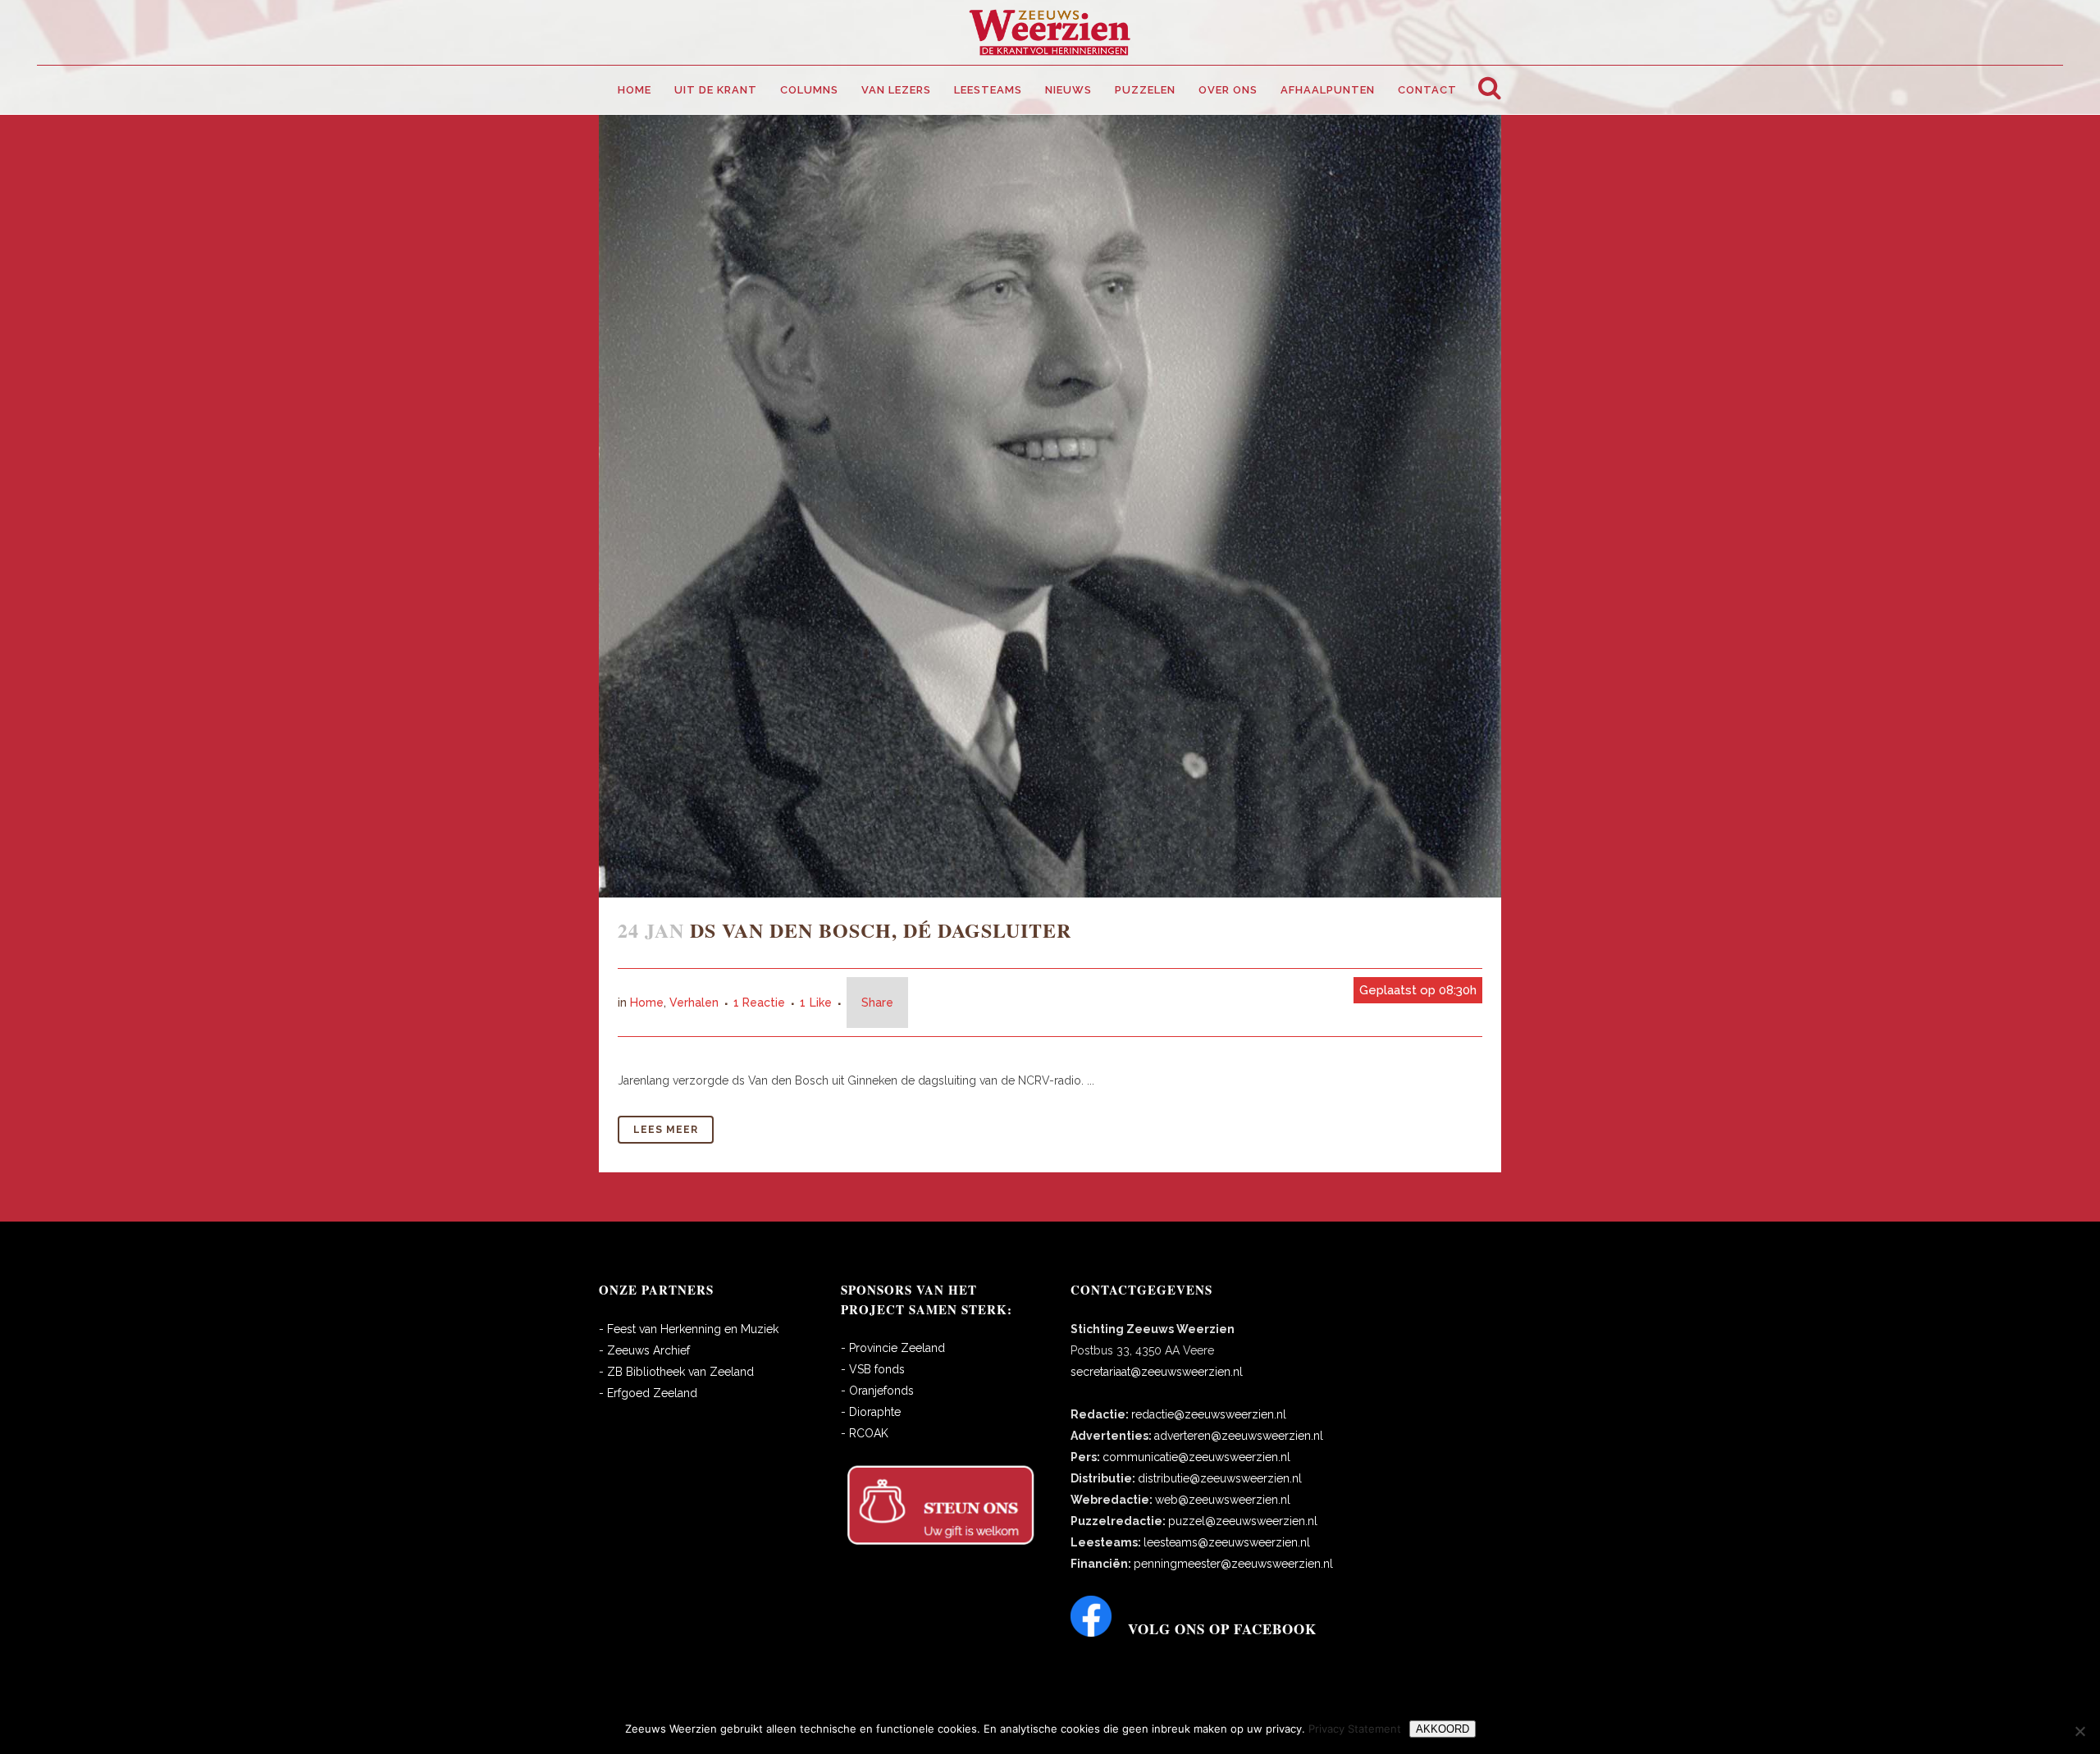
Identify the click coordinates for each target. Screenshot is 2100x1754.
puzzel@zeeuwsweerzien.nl (1243, 1521)
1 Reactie (759, 1003)
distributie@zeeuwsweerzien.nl (1220, 1478)
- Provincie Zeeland (893, 1348)
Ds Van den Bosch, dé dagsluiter (881, 930)
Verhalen (694, 1003)
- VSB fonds (873, 1369)
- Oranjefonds (877, 1391)
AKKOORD (1443, 1729)
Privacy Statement (1355, 1729)
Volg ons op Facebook (1222, 1629)
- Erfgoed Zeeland (648, 1393)
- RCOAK (865, 1433)
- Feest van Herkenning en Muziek (689, 1329)
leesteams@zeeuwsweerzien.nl (1227, 1542)
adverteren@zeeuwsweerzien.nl (1239, 1436)
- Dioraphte (871, 1412)
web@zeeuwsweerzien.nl (1223, 1500)
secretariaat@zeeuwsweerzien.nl (1157, 1372)
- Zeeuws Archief (644, 1350)
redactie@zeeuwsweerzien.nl (1209, 1414)
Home (647, 1003)
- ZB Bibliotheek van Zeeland (676, 1372)
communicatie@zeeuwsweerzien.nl (1196, 1457)
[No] (2079, 1731)
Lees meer (666, 1130)
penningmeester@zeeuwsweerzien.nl (1233, 1564)
